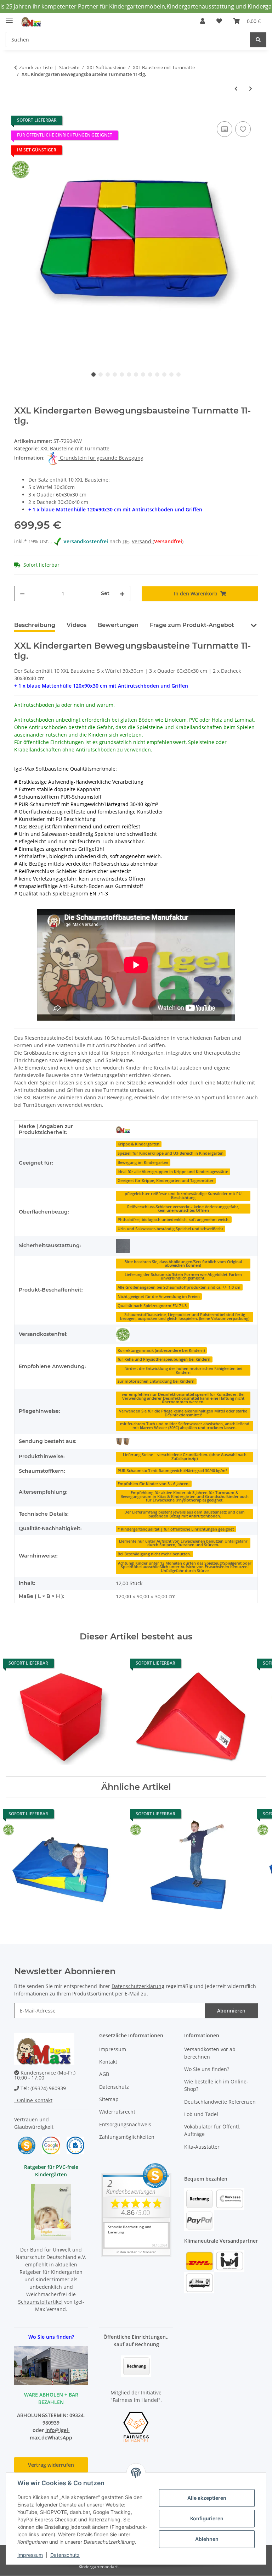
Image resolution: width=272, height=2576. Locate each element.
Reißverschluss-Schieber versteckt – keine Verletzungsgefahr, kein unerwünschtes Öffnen (183, 1209)
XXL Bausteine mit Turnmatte (75, 448)
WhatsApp (60, 2438)
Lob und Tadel (201, 2114)
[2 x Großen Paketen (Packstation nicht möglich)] (123, 1441)
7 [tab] (136, 374)
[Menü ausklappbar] (9, 18)
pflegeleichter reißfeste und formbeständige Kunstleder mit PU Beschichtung (183, 1196)
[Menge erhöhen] (122, 593)
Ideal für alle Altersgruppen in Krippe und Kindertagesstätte (173, 1172)
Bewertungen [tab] (118, 625)
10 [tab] (157, 374)
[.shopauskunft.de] (75, 2145)
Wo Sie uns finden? (207, 2069)
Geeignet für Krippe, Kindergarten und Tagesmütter (166, 1181)
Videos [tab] (76, 625)
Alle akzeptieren (207, 2498)
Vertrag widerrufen (51, 2465)
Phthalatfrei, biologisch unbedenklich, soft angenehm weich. (174, 1220)
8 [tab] (143, 374)
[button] (203, 21)
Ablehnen (207, 2539)
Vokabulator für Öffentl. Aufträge (212, 2130)
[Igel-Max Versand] (123, 1129)
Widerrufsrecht (117, 2112)
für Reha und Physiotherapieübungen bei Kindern (164, 1359)
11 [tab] (164, 374)
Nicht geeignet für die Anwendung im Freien (159, 1297)
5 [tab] (122, 374)
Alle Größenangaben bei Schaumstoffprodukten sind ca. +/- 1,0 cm (179, 1287)
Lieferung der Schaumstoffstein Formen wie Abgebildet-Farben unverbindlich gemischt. (183, 1276)
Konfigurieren (207, 2518)
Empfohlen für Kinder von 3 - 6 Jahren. (154, 1484)
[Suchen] (258, 40)
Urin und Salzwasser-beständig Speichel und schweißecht (170, 1229)
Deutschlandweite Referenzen (220, 2102)
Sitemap (109, 2099)
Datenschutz (65, 2555)
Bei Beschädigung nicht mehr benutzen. (154, 1554)
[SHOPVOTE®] (27, 2145)
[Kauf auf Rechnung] (136, 2366)
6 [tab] (129, 374)
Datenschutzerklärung (138, 1986)
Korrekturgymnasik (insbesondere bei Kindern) (161, 1350)
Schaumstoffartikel (40, 2302)
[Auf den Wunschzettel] (243, 129)
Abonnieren (231, 2011)
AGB (104, 2074)
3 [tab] (108, 374)
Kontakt (108, 2062)
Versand (142, 541)
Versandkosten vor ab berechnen (210, 2053)
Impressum (30, 2555)
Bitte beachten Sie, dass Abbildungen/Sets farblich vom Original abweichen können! (183, 1264)
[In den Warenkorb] (20, 112)
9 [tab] (150, 374)
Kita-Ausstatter (202, 2147)
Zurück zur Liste (36, 67)
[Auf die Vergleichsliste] (225, 129)
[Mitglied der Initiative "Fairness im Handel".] (136, 2426)
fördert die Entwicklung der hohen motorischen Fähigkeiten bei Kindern (183, 1370)
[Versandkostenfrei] (123, 1334)
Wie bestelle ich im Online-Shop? (216, 2085)
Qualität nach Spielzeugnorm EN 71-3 (152, 1306)
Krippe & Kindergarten (138, 1144)
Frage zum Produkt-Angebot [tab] (192, 625)
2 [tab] (101, 374)
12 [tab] (171, 374)
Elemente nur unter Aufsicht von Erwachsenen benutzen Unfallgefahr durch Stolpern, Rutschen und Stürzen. (183, 1543)
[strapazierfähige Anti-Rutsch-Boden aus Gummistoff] (123, 1246)
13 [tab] (178, 374)
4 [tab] (115, 374)
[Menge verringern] (22, 593)
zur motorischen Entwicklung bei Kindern (156, 1381)
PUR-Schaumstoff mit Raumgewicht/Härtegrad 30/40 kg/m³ (172, 1471)
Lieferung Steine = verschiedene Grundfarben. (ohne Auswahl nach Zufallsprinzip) (185, 1457)
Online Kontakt (33, 2100)
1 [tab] (93, 374)
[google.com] (51, 2145)
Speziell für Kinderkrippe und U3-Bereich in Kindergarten (171, 1153)
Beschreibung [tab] (35, 625)
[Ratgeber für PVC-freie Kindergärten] (51, 2211)
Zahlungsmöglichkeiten (127, 2137)
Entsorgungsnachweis (125, 2124)
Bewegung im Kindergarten (143, 1162)
